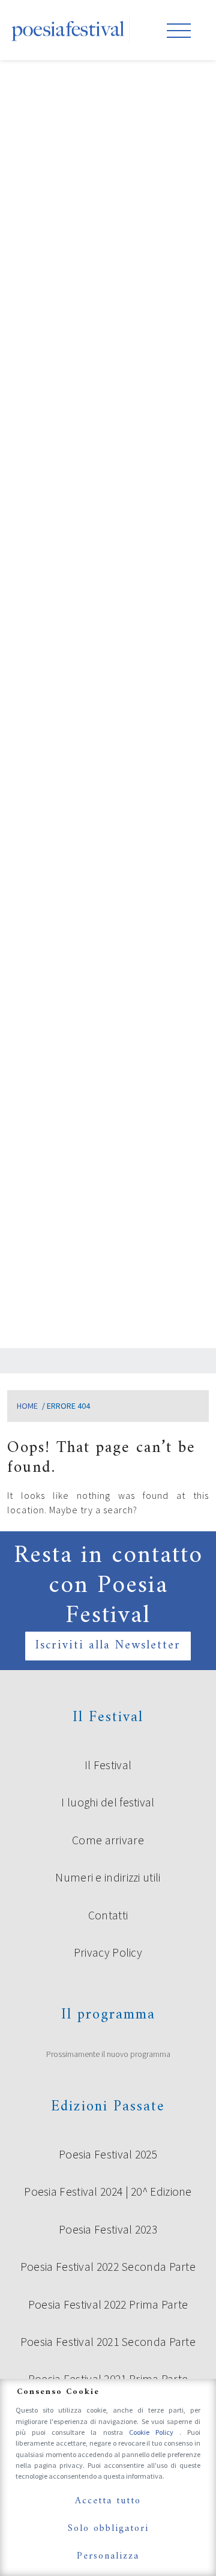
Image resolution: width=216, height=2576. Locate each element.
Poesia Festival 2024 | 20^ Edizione (108, 2192)
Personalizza (108, 2556)
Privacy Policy (108, 1952)
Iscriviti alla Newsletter (108, 1646)
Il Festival (108, 1765)
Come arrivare (108, 1840)
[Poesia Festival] (68, 30)
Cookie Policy (154, 2432)
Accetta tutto (108, 2501)
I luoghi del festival (108, 1802)
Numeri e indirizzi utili (108, 1877)
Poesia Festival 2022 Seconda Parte (108, 2267)
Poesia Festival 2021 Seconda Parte (108, 2342)
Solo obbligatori (108, 2529)
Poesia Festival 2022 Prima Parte (108, 2304)
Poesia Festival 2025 (108, 2154)
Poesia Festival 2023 (108, 2229)
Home (27, 1406)
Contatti (108, 1915)
